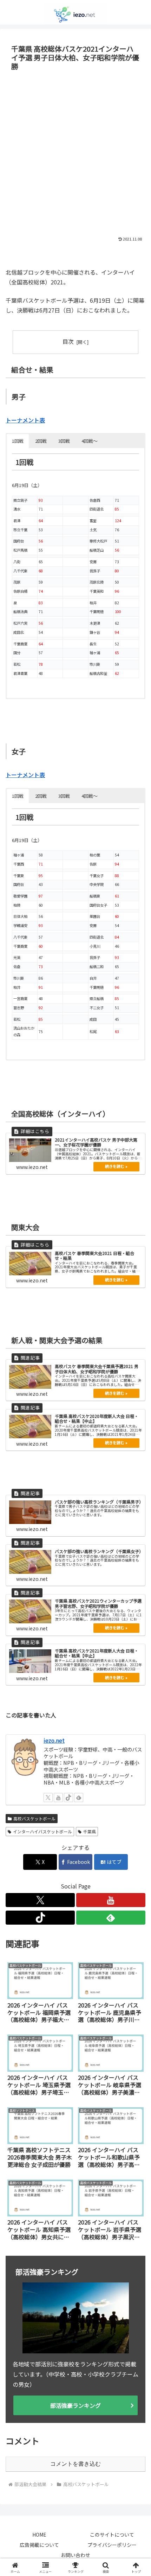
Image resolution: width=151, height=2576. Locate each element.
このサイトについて (112, 2535)
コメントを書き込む (75, 2464)
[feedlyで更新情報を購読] (79, 1798)
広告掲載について (39, 2545)
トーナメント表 (25, 420)
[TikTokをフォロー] (68, 1798)
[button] (136, 1550)
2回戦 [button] (41, 441)
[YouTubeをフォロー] (58, 1798)
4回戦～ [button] (90, 441)
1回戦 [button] (18, 441)
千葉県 (90, 1831)
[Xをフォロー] (48, 1798)
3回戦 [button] (64, 441)
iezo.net (54, 1740)
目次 (68, 341)
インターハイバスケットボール (42, 1831)
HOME (39, 2535)
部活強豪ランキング (75, 2405)
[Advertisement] (75, 152)
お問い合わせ (75, 2555)
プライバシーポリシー (112, 2545)
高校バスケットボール (34, 1818)
